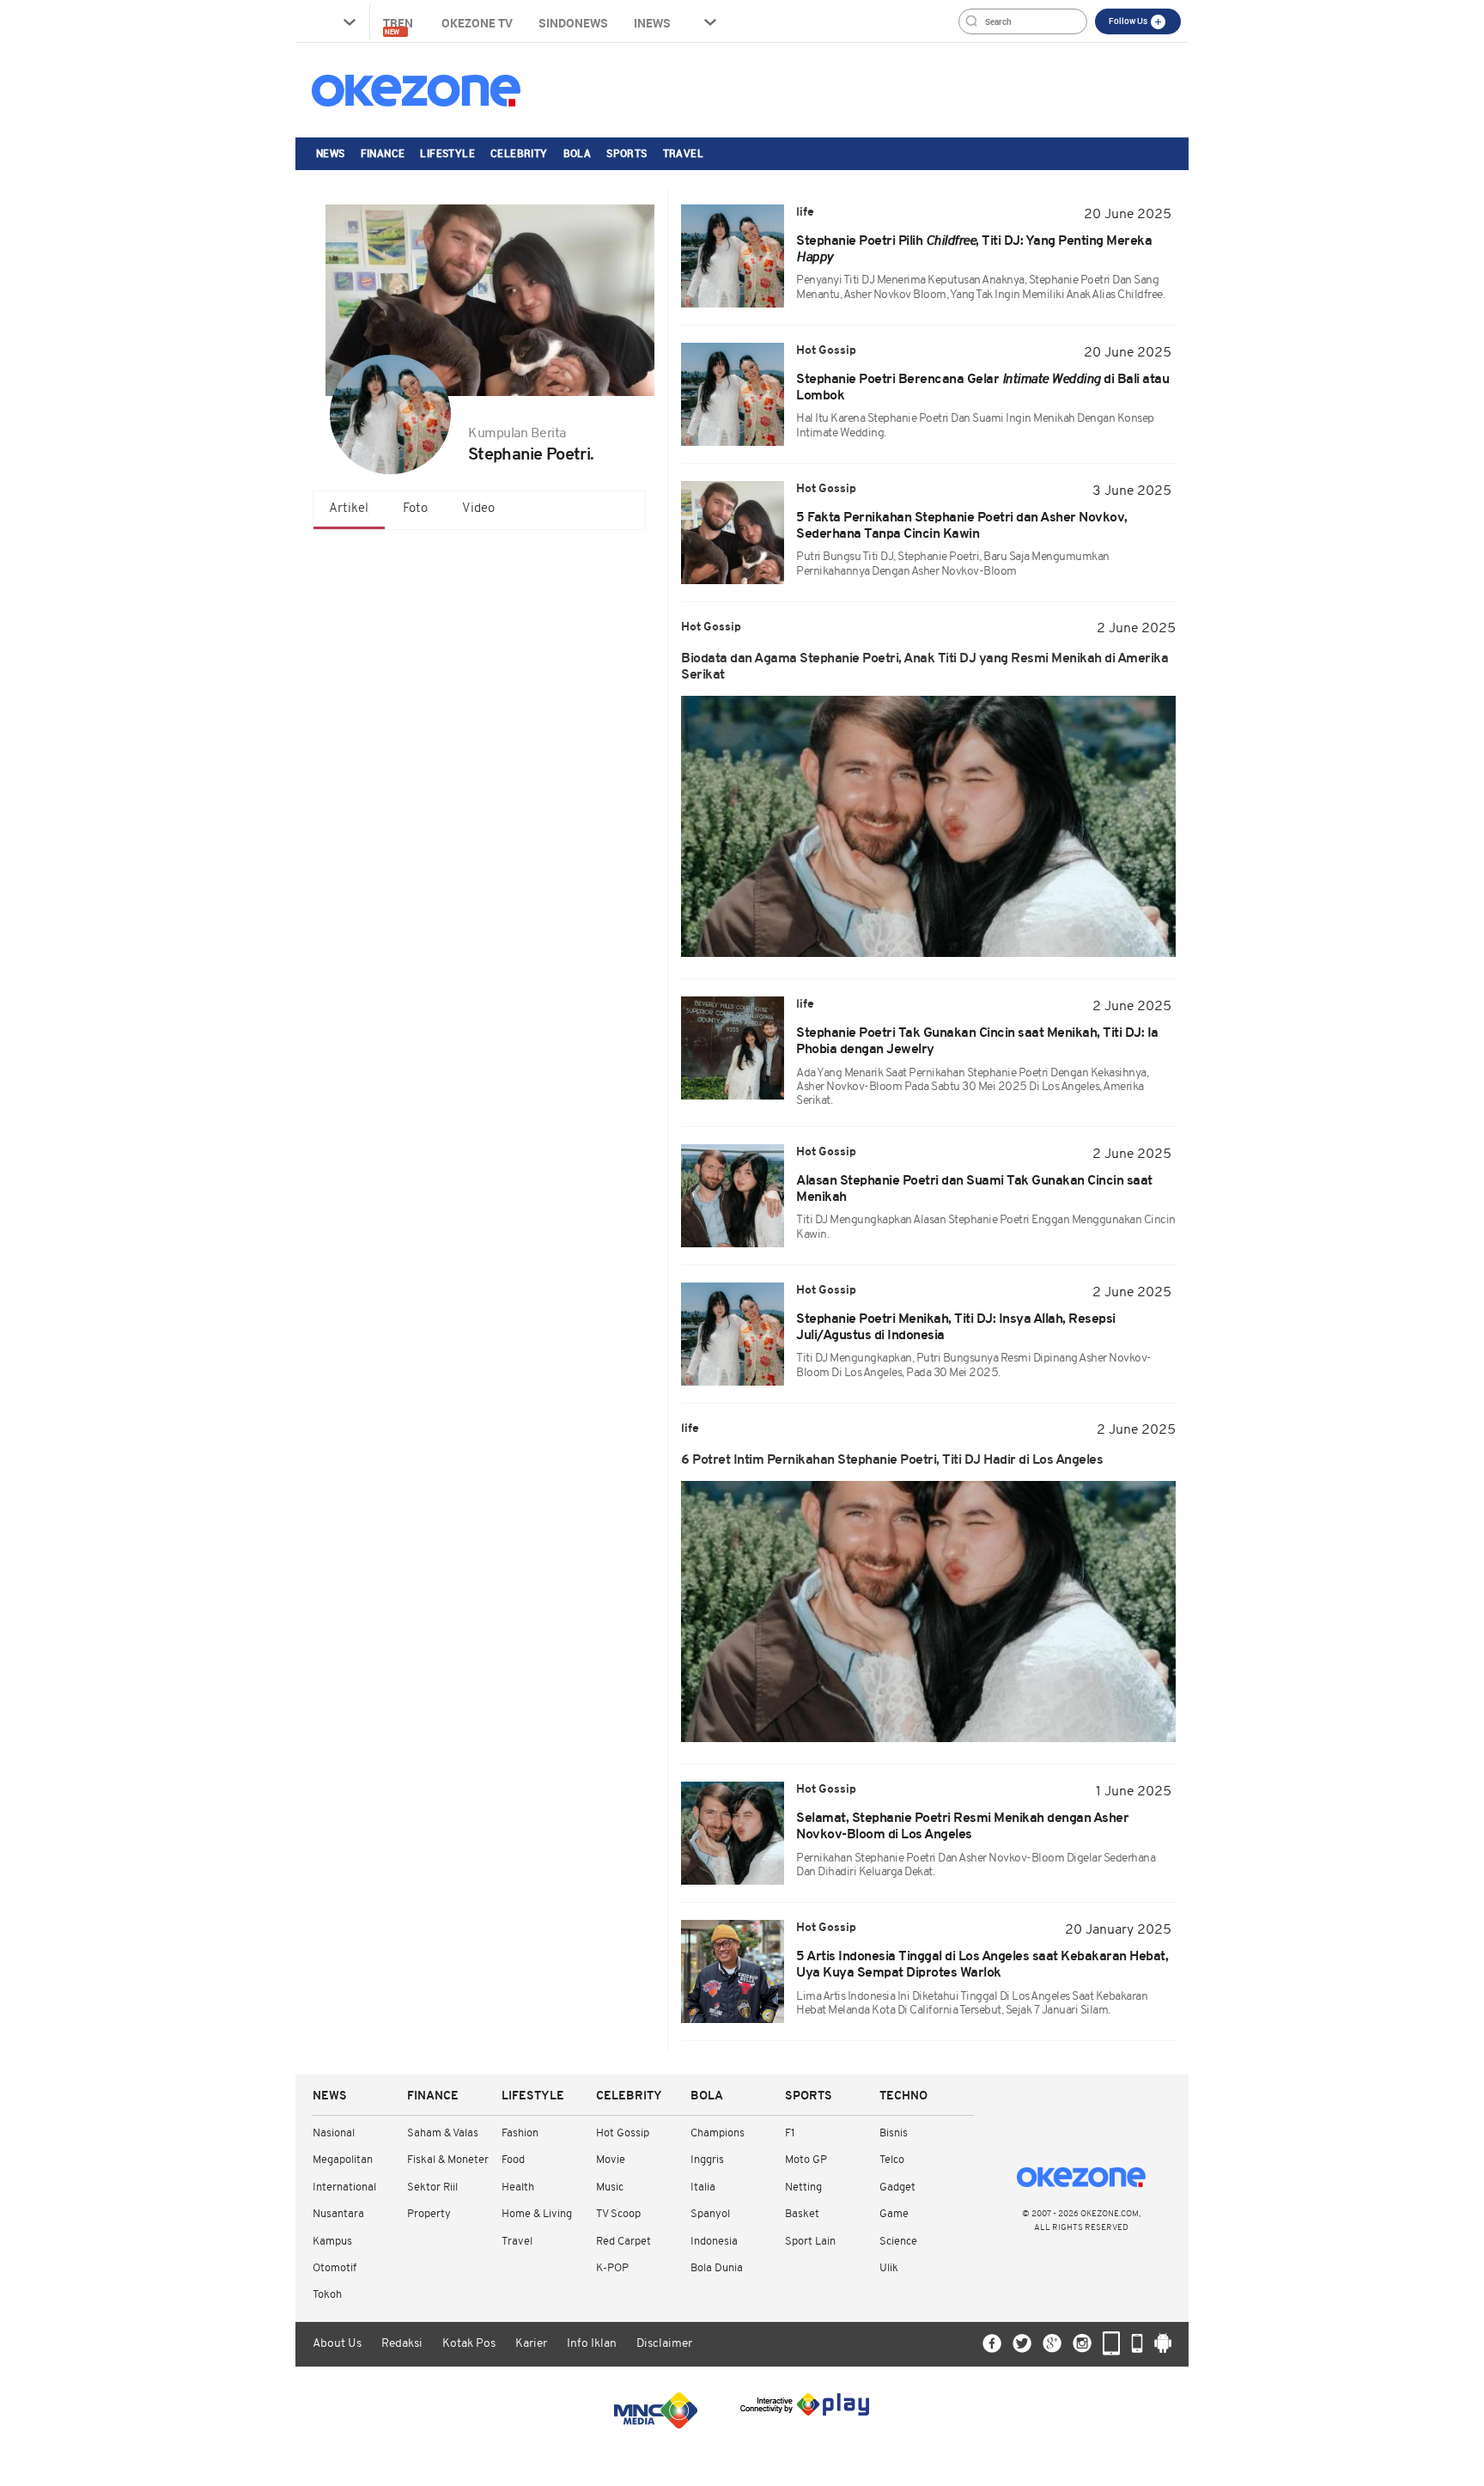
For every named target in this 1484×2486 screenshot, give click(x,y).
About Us (337, 2344)
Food (513, 2160)
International (344, 2187)
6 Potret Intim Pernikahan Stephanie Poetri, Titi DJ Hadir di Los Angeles (892, 1460)
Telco (892, 2160)
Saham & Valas (443, 2133)
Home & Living (537, 2214)
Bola (578, 153)
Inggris (707, 2160)
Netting (803, 2187)
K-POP (612, 2268)
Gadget (897, 2187)
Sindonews (573, 23)
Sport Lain (810, 2242)
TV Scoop (618, 2214)
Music (610, 2187)
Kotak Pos (469, 2344)
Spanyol (710, 2214)
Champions (718, 2133)
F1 (790, 2133)
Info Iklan (592, 2344)
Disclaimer (664, 2344)
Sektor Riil (432, 2187)
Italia (703, 2187)
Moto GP (806, 2160)
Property (429, 2214)
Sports (626, 153)
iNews (652, 23)
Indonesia (714, 2242)
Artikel (349, 509)
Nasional (334, 2133)
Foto (415, 509)
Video (478, 509)
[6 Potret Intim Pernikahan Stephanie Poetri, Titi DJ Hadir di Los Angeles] (928, 1612)
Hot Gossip (623, 2133)
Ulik (889, 2268)
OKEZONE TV (477, 23)
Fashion (520, 2133)
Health (518, 2187)
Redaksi (402, 2344)
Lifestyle (447, 153)
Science (898, 2242)
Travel (683, 153)
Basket (802, 2214)
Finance (383, 153)
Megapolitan (343, 2160)
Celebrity (519, 153)
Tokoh (327, 2295)
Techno (903, 2096)
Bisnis (894, 2133)
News (331, 153)
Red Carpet (623, 2242)
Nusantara (338, 2214)
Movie (611, 2160)
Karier (531, 2344)
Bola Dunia (717, 2268)
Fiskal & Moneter (448, 2160)
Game (894, 2214)
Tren (399, 25)
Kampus (332, 2242)
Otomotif (335, 2268)
